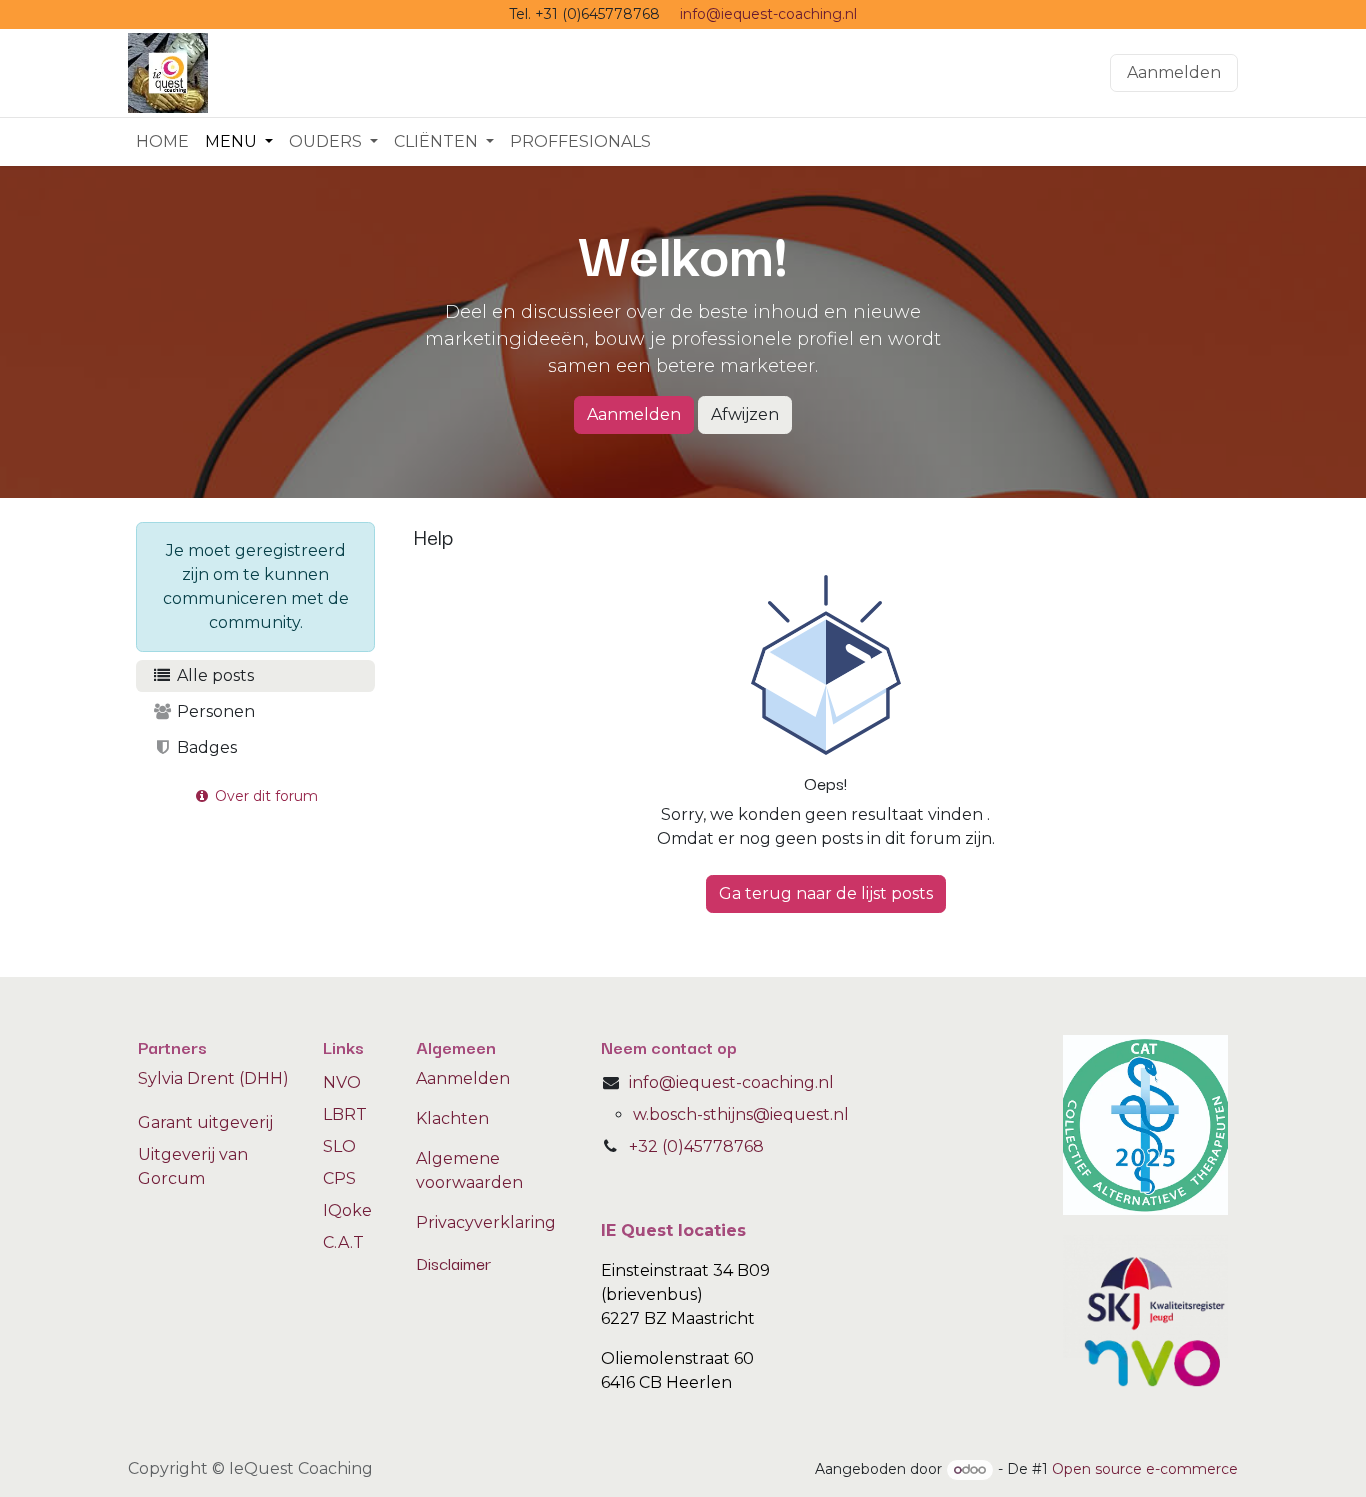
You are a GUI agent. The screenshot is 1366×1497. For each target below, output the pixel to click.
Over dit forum (264, 796)
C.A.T (343, 1242)
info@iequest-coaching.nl (768, 14)
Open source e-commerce (1145, 1469)
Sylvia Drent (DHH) (213, 1078)
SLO (339, 1146)
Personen (214, 711)
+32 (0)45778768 (696, 1146)
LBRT (345, 1114)
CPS (339, 1178)
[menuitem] (162, 142)
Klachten (452, 1118)
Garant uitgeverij (205, 1122)
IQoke (347, 1210)
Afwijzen (745, 414)
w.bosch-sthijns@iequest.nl (741, 1114)
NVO (342, 1082)
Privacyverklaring (486, 1222)
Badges (205, 747)
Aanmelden (1174, 72)
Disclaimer (453, 1262)
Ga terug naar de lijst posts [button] (826, 893)
